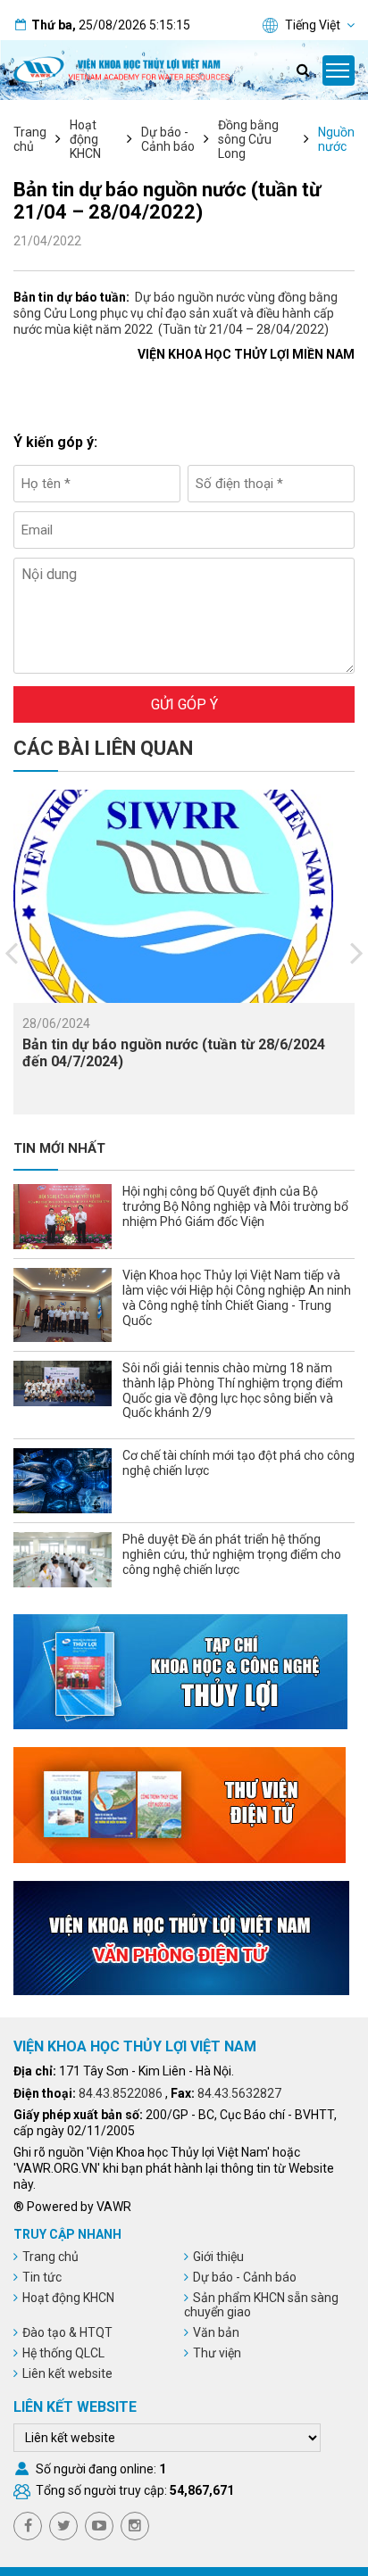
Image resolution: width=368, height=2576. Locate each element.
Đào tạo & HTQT (67, 2332)
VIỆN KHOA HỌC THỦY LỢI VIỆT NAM (135, 2046)
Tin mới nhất (59, 1148)
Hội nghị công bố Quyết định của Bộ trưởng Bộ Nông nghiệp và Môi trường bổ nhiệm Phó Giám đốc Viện (235, 1206)
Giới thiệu (218, 2257)
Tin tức (42, 2277)
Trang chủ (30, 139)
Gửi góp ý (184, 704)
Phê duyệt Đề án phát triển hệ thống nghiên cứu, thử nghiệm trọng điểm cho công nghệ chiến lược (232, 1554)
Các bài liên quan (103, 748)
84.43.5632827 (239, 2093)
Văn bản (216, 2332)
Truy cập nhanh (67, 2234)
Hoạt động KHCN (85, 139)
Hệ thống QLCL (63, 2353)
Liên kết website (67, 2373)
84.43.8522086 (121, 2093)
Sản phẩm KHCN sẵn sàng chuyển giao (261, 2305)
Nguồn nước (336, 139)
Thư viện (217, 2353)
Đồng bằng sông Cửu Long (248, 139)
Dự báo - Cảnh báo (168, 139)
